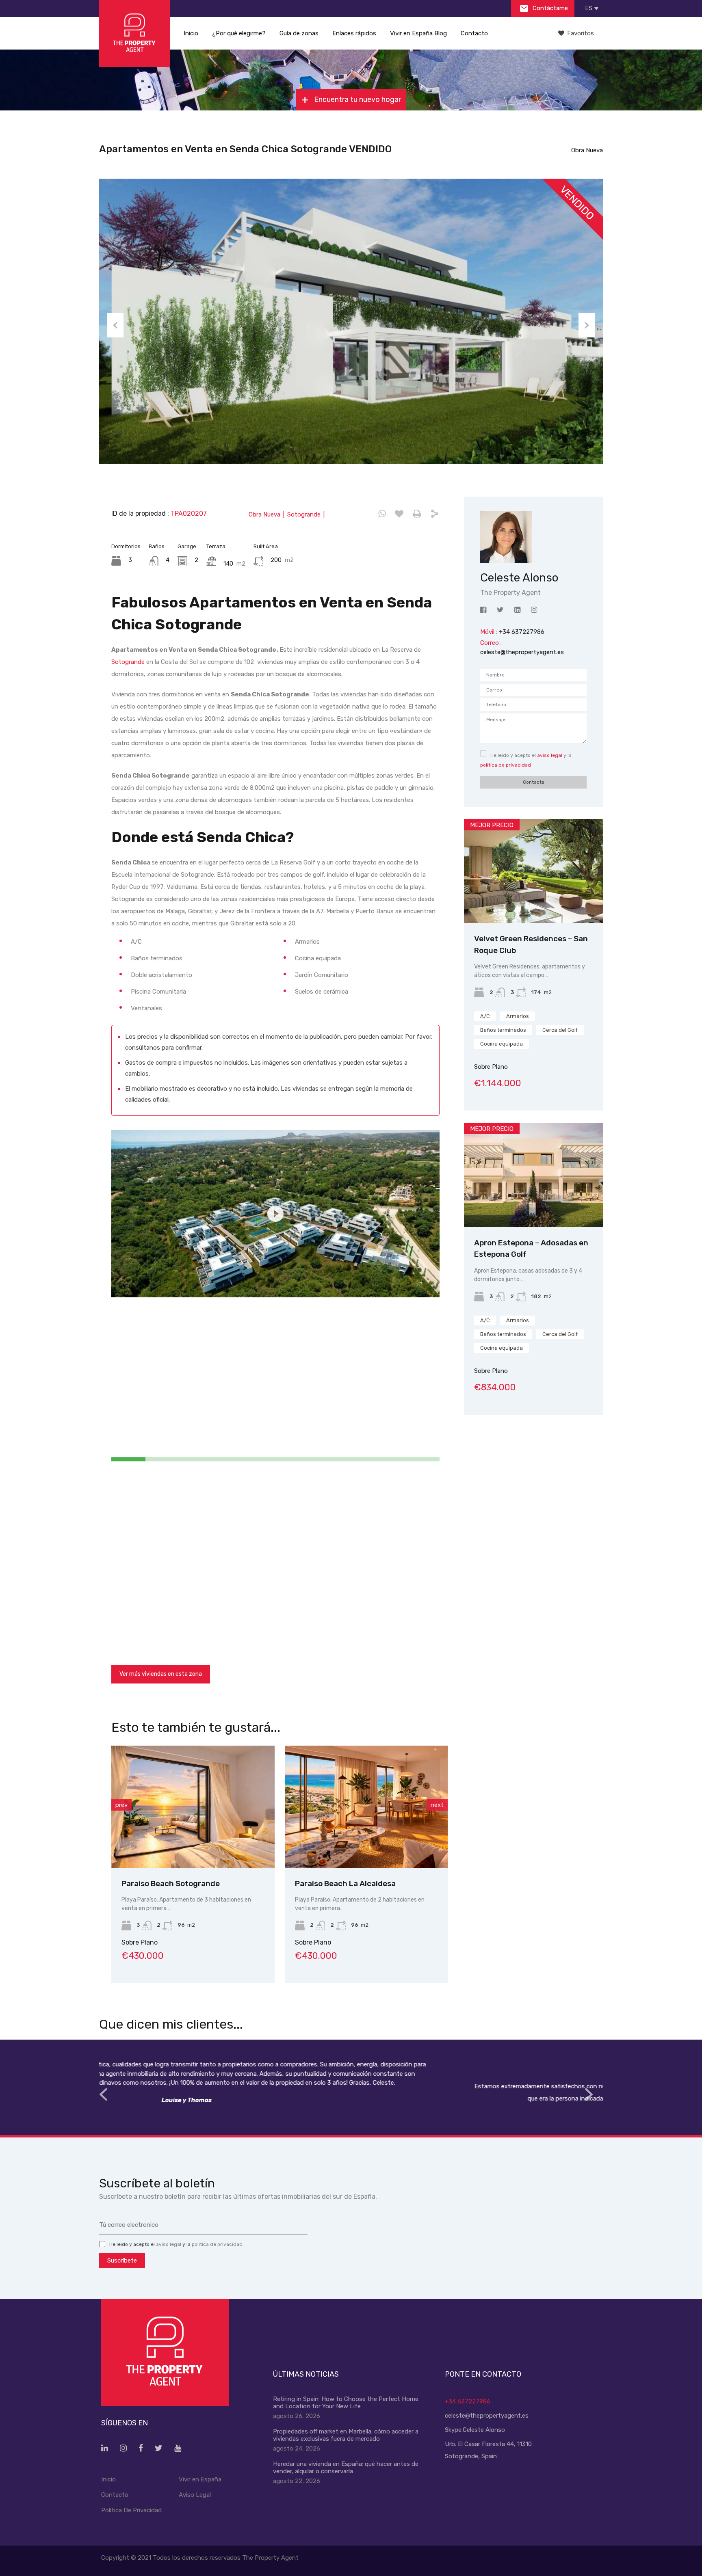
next (437, 1805)
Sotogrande (128, 662)
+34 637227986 (468, 2401)
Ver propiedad (534, 902)
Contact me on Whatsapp (382, 514)
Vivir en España (200, 2479)
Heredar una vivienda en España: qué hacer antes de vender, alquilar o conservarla (346, 2468)
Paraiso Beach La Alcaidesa (172, 1883)
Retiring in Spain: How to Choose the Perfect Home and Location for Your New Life (346, 2403)
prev (121, 1805)
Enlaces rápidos (354, 33)
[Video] (275, 1214)
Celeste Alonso (484, 2430)
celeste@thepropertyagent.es (522, 652)
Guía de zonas (299, 33)
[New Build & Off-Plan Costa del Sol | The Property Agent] (135, 33)
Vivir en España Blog (418, 33)
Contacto (474, 33)
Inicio (191, 33)
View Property (193, 1843)
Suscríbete (122, 2260)
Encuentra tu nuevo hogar (357, 99)
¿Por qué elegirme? (239, 33)
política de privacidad (506, 765)
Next (587, 325)
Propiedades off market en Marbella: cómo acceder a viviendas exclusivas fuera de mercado (346, 2435)
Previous (115, 325)
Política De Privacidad (131, 2510)
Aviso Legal (195, 2495)
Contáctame (549, 8)
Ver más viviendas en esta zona (161, 1674)
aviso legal (550, 755)
